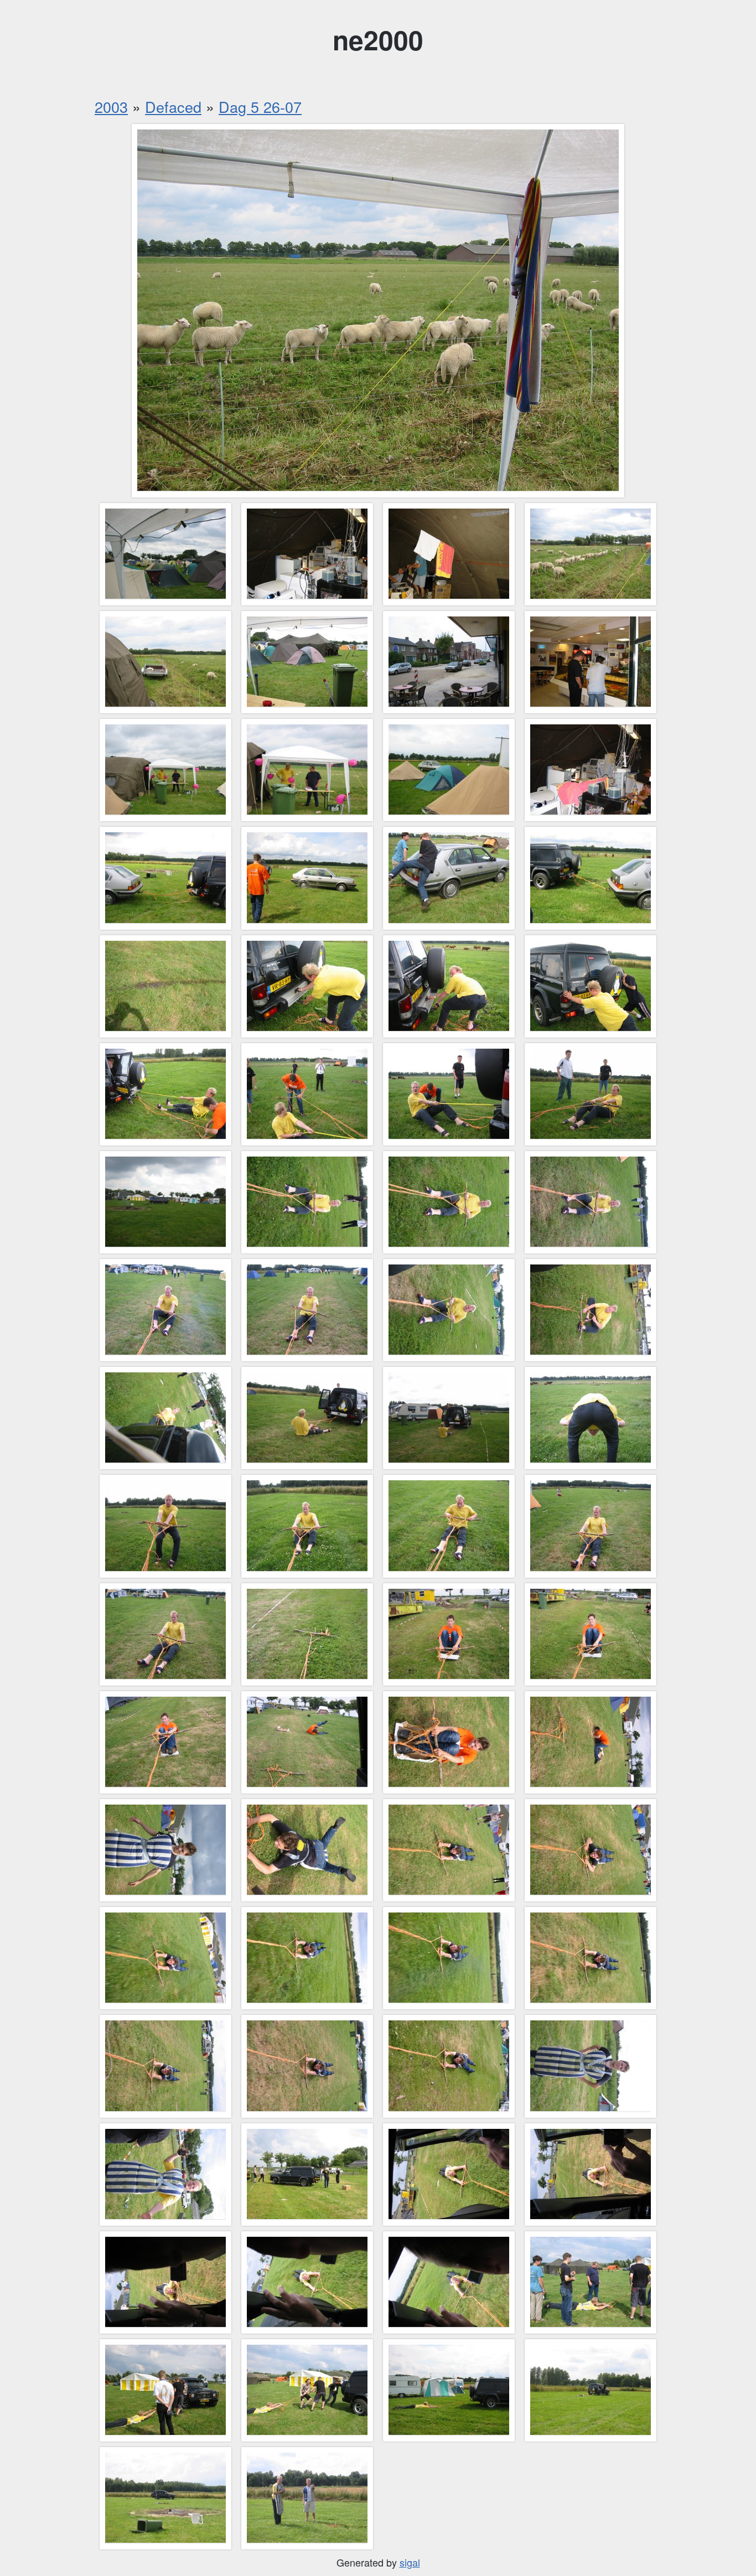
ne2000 (378, 40)
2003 (111, 107)
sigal (410, 2562)
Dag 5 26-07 (260, 107)
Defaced (173, 107)
